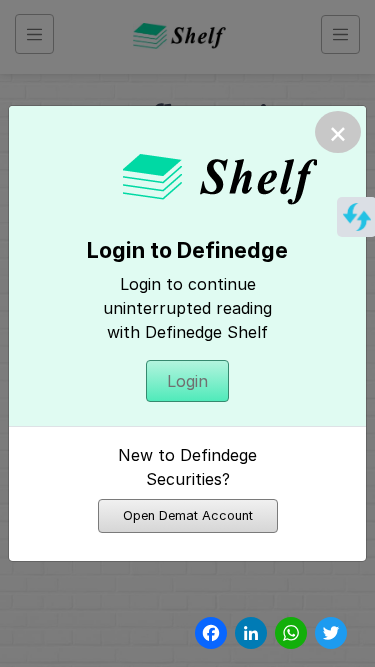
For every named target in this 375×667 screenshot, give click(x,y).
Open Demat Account (188, 515)
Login (187, 381)
